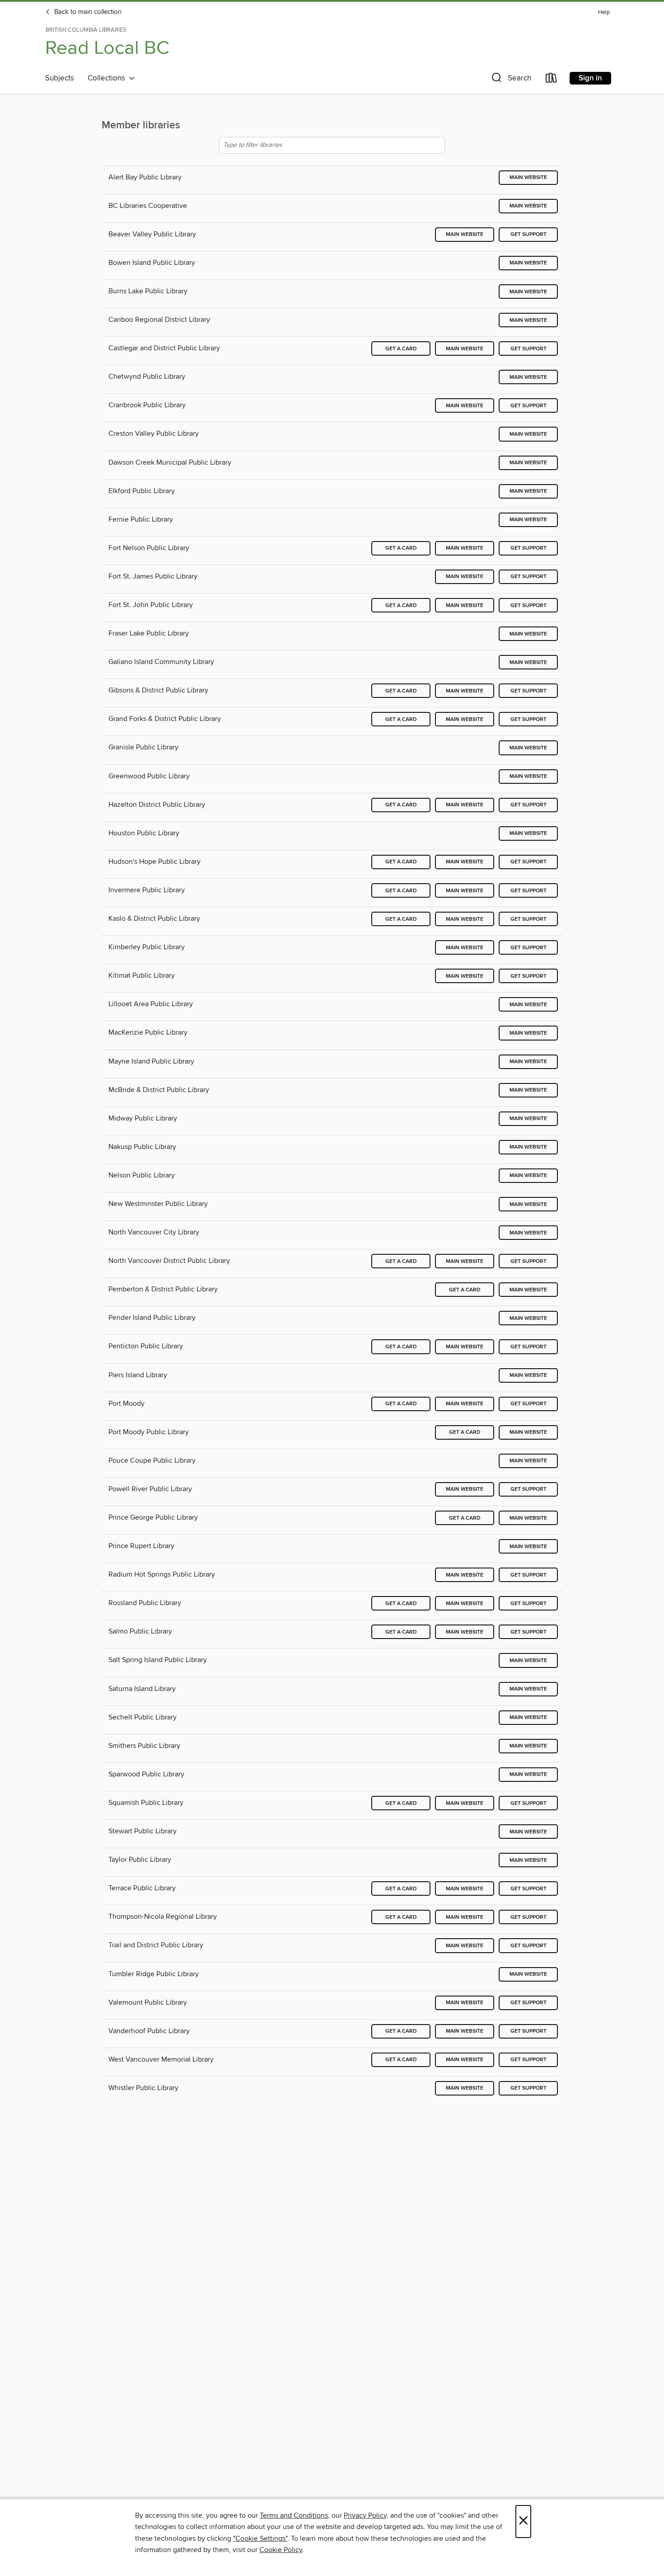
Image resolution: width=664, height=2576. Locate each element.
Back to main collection (87, 12)
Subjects (60, 78)
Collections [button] (108, 78)
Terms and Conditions (294, 2515)
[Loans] (552, 80)
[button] (510, 80)
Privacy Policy (365, 2515)
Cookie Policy (281, 2550)
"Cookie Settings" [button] (260, 2538)
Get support (528, 234)
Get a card (401, 349)
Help (604, 12)
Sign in (590, 78)
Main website (528, 177)
